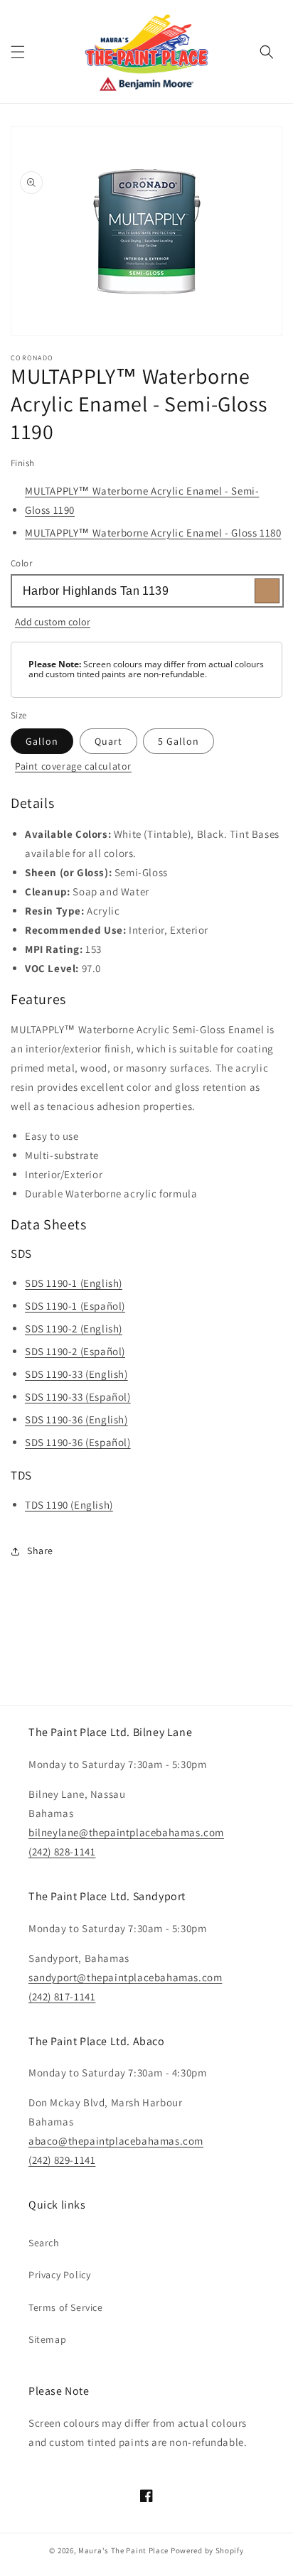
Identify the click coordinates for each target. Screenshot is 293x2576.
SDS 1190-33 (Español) (78, 1397)
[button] (18, 52)
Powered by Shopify (207, 2550)
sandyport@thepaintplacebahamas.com (125, 1977)
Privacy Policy (59, 2275)
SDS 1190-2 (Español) (75, 1351)
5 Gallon (179, 741)
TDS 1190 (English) (69, 1505)
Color (21, 563)
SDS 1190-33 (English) (76, 1374)
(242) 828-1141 (62, 1852)
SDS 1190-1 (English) (74, 1283)
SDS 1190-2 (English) (74, 1329)
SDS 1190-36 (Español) (78, 1442)
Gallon (42, 741)
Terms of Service (66, 2307)
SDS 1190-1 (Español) (75, 1306)
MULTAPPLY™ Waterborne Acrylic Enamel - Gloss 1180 (153, 533)
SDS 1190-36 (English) (76, 1419)
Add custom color (53, 622)
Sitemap (47, 2339)
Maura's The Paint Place (123, 2550)
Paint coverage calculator (73, 766)
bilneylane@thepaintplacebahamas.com (126, 1832)
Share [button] (40, 1551)
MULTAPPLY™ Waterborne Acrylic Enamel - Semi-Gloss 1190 (142, 500)
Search (44, 2243)
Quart (108, 741)
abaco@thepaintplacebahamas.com (116, 2141)
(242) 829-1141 (62, 2160)
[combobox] (146, 591)
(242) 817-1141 (62, 1996)
